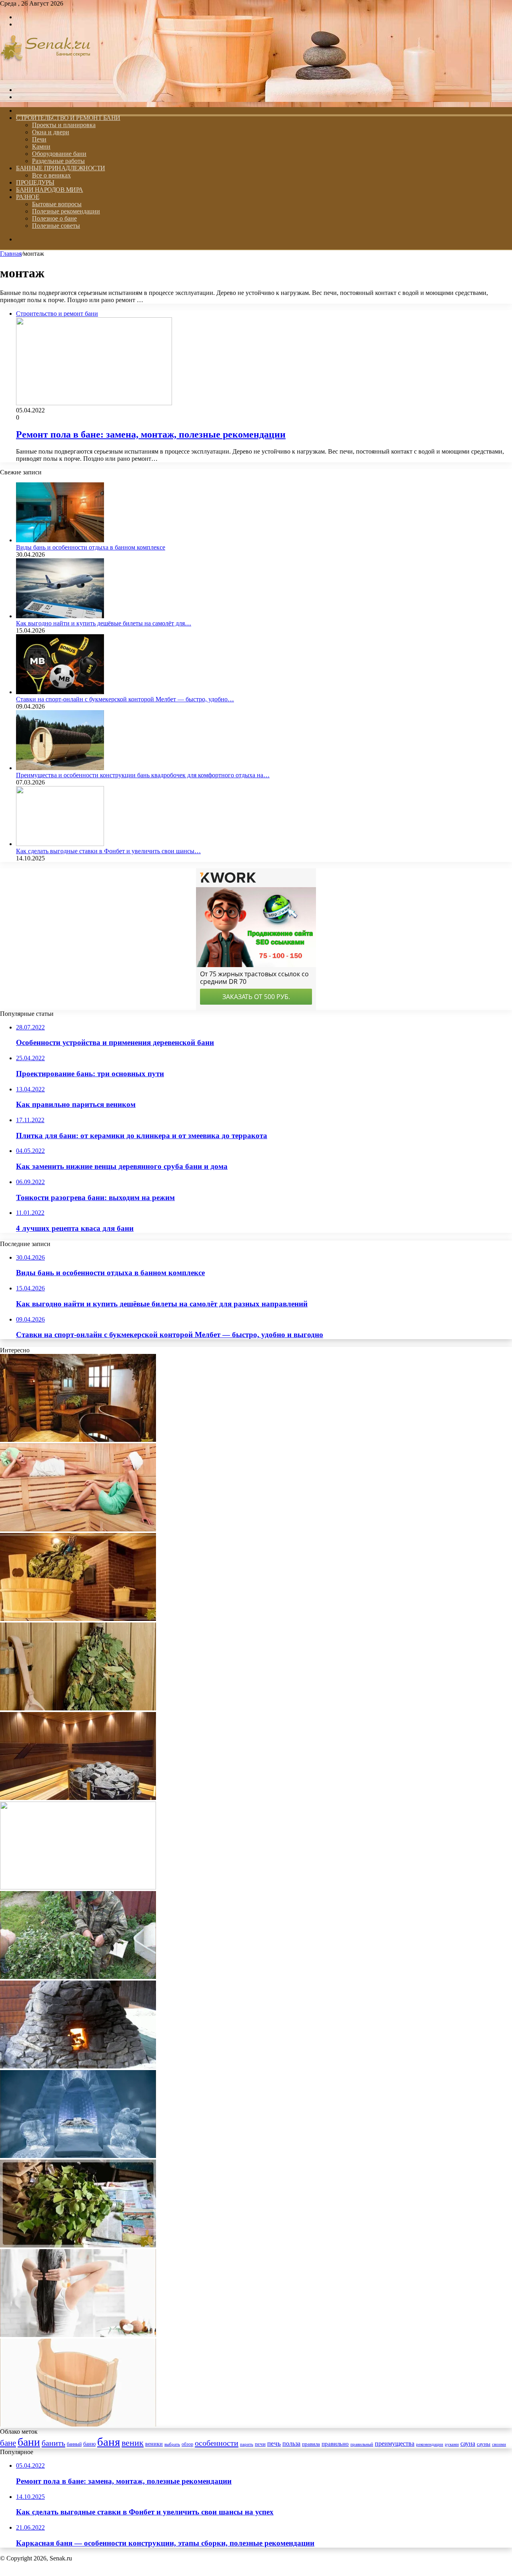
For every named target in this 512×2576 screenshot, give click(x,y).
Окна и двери (51, 132)
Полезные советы (56, 226)
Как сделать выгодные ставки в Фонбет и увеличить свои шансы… (108, 851)
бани (29, 2442)
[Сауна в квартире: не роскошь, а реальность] (78, 1798)
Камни (41, 146)
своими (499, 2444)
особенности (217, 2443)
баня (109, 2442)
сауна (468, 2444)
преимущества (395, 2444)
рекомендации (430, 2444)
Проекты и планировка (64, 125)
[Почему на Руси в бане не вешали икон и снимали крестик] (78, 1440)
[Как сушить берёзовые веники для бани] (78, 1887)
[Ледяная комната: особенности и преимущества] (78, 2156)
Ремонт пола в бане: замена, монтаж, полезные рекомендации (151, 434)
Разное (28, 197)
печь (274, 2444)
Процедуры (35, 182)
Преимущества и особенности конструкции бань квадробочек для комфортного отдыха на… (143, 775)
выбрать (172, 2444)
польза (291, 2444)
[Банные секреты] (46, 76)
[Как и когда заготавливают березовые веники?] (78, 1977)
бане (8, 2443)
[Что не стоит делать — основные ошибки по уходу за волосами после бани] (78, 2335)
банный (74, 2444)
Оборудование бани (59, 154)
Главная (11, 254)
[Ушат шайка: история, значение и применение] (78, 2424)
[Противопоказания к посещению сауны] (78, 1529)
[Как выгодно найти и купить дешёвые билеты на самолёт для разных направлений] (60, 616)
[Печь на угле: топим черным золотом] (78, 2066)
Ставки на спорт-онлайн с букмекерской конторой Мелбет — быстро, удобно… (125, 699)
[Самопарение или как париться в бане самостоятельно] (78, 1619)
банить (53, 2443)
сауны (484, 2444)
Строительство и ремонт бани (68, 118)
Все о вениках (51, 175)
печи (260, 2444)
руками (452, 2444)
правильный (362, 2444)
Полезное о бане (54, 218)
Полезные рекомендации (66, 211)
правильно (335, 2444)
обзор (187, 2444)
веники (154, 2444)
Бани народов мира (50, 190)
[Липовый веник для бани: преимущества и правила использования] (78, 1708)
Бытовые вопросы (57, 204)
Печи (39, 139)
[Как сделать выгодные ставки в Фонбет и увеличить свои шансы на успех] (60, 844)
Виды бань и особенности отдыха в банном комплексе (91, 547)
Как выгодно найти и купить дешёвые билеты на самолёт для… (104, 623)
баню (89, 2444)
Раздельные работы (58, 161)
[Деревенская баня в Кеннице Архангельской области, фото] (78, 2245)
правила (311, 2444)
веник (133, 2443)
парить (247, 2444)
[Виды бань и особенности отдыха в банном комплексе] (60, 540)
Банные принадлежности (61, 168)
